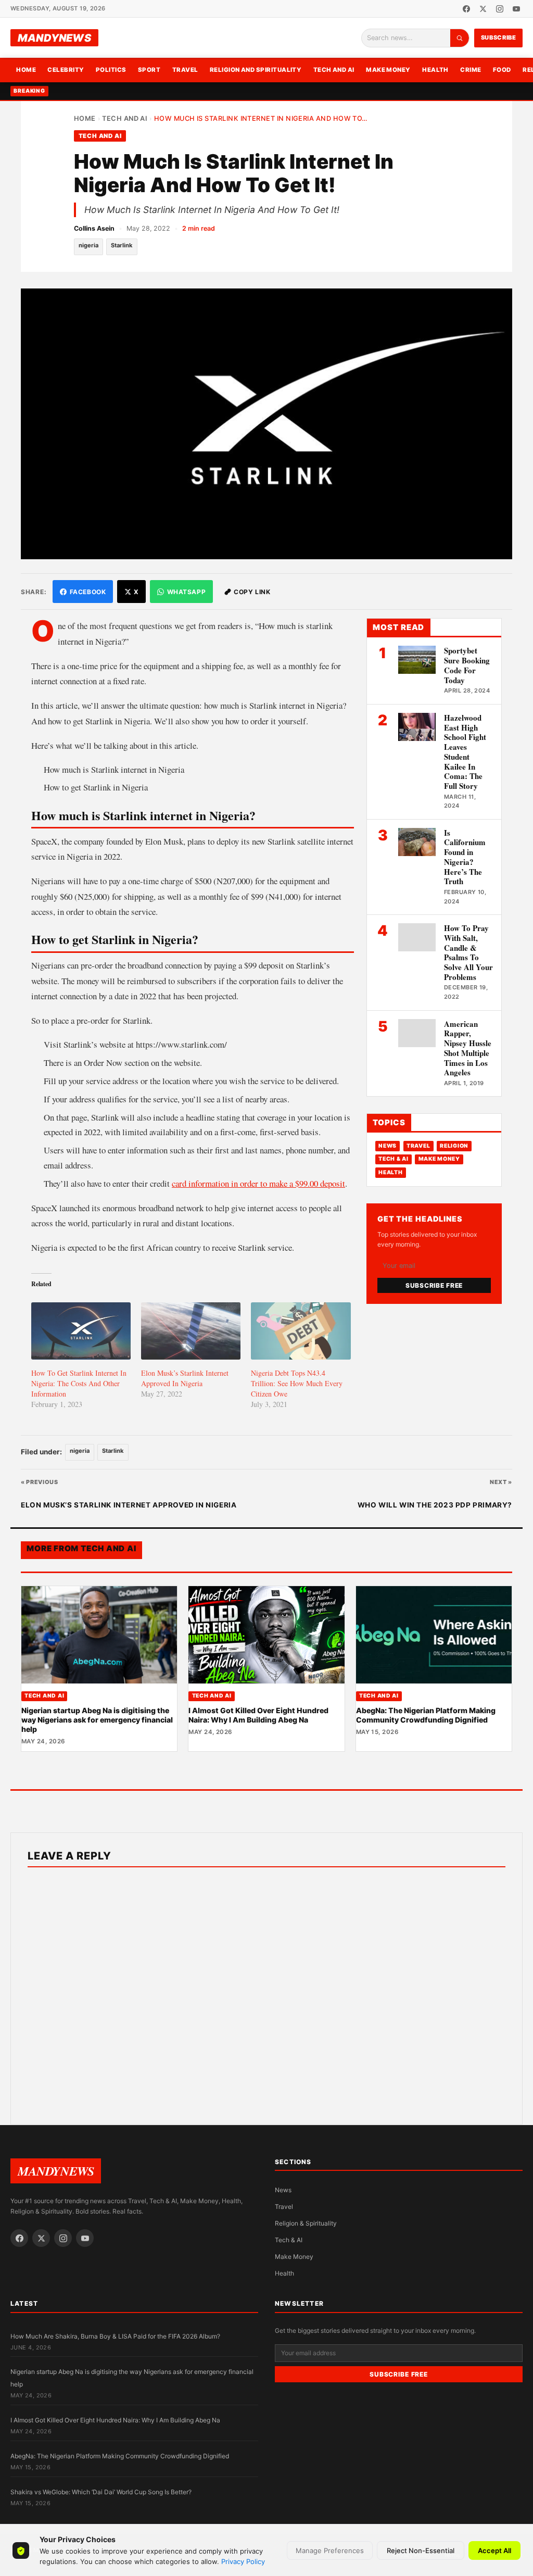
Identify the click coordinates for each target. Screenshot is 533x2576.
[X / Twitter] (483, 9)
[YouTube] (516, 9)
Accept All (494, 2550)
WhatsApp (187, 592)
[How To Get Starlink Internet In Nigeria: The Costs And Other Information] (81, 1331)
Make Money (388, 70)
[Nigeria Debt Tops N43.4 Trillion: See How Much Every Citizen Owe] (301, 1331)
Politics (111, 70)
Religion (454, 1146)
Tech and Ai (334, 70)
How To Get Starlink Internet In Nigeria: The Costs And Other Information (79, 1383)
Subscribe (499, 37)
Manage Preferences (330, 2550)
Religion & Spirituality (306, 2223)
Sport (149, 70)
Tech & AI (394, 1159)
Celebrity (66, 70)
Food (502, 70)
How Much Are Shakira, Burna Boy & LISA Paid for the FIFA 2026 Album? (115, 2336)
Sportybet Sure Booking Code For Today (467, 665)
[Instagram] (500, 9)
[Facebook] (466, 9)
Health (435, 70)
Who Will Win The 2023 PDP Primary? (435, 1505)
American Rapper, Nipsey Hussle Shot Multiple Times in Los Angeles (468, 1048)
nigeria (88, 245)
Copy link (252, 592)
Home (26, 70)
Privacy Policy (243, 2561)
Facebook (88, 592)
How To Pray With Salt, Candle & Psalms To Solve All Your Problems (468, 952)
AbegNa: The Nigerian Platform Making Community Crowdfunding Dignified (426, 1715)
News (388, 1146)
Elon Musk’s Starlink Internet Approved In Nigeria (185, 1378)
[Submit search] (460, 38)
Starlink (122, 245)
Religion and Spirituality (256, 70)
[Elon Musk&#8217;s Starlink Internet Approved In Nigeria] (191, 1331)
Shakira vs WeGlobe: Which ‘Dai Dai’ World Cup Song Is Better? (101, 2492)
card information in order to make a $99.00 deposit (258, 1183)
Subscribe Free (434, 1285)
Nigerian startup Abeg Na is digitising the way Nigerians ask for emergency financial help (97, 1720)
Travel (185, 70)
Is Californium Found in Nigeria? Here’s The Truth (465, 857)
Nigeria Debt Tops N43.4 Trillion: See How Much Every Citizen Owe (297, 1383)
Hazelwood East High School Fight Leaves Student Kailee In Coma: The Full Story (465, 752)
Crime (471, 70)
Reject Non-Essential (421, 2550)
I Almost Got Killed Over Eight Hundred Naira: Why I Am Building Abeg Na (258, 1715)
